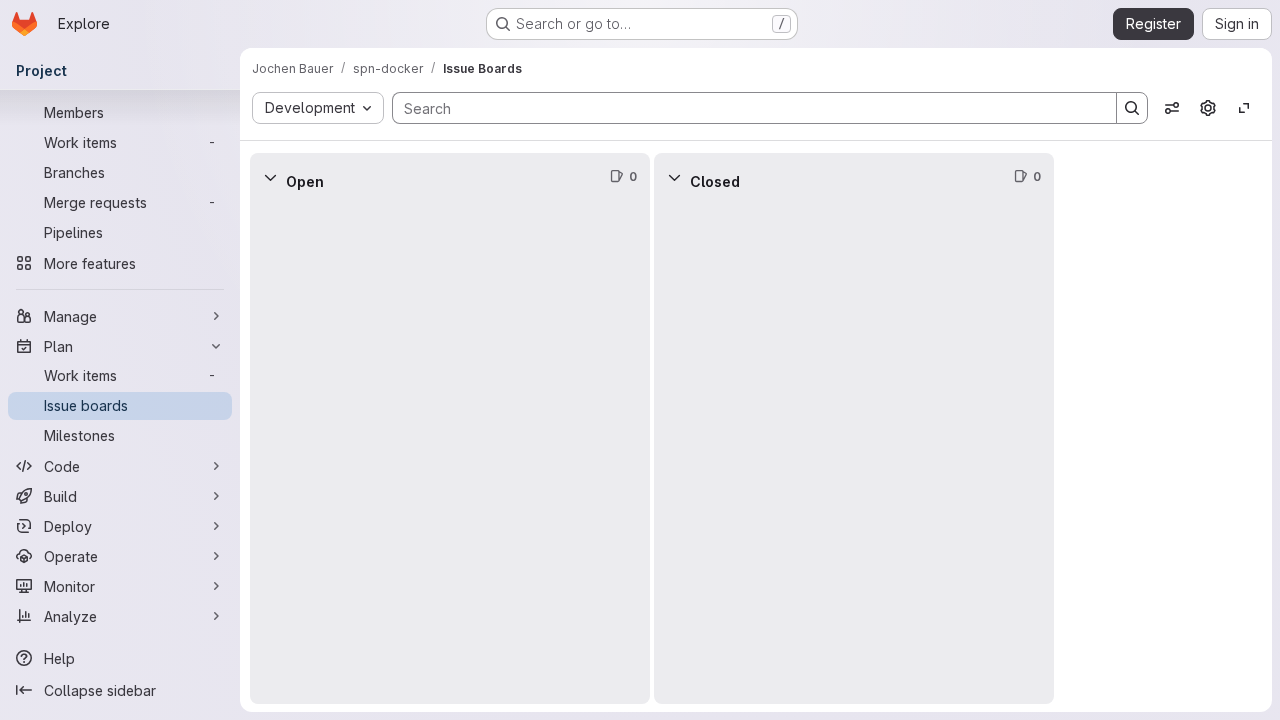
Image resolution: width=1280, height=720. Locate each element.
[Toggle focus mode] (1244, 108)
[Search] (1132, 108)
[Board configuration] (1208, 108)
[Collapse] (270, 177)
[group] (450, 452)
